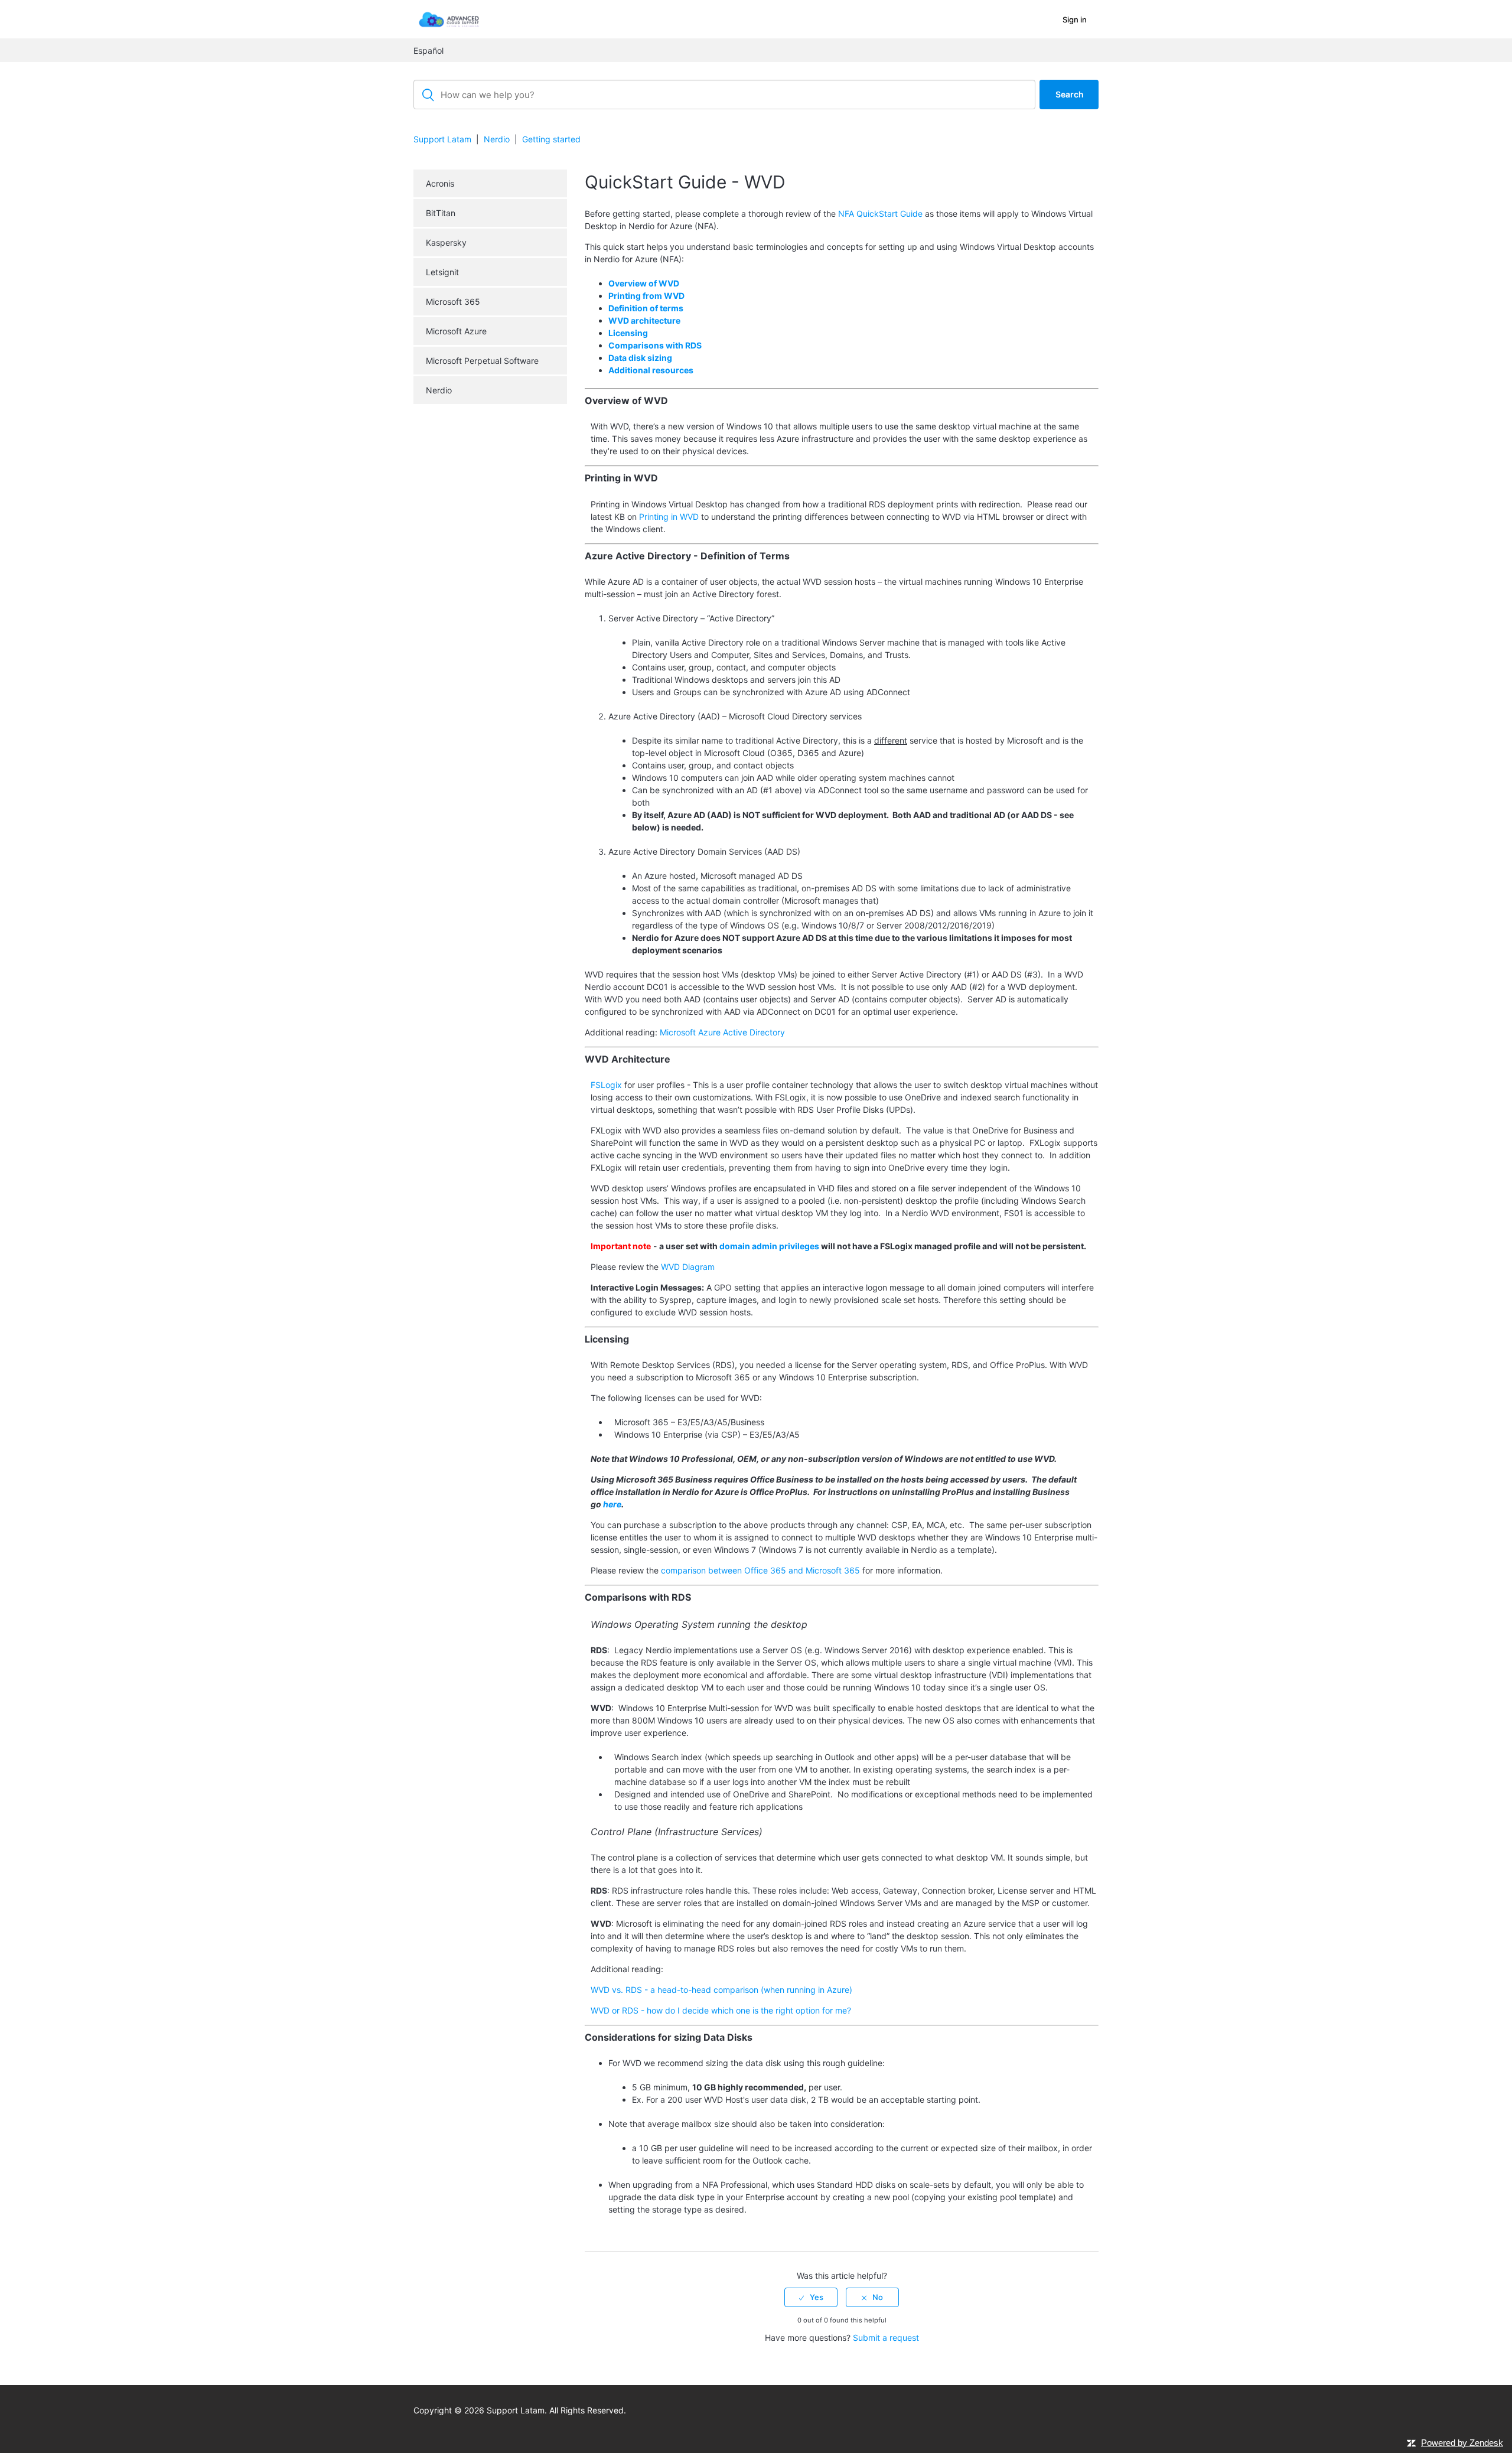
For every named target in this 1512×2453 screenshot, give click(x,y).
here (612, 1504)
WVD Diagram (688, 1267)
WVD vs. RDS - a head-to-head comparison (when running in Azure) (721, 1990)
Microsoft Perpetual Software (482, 361)
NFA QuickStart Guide (880, 214)
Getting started (551, 139)
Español (428, 51)
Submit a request (886, 2338)
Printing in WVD (669, 517)
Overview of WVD (644, 283)
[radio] (811, 2297)
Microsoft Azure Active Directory (722, 1032)
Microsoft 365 (453, 302)
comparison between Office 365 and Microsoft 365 (760, 1570)
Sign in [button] (1075, 19)
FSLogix (606, 1085)
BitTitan (441, 213)
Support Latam (442, 139)
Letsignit (442, 272)
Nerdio (497, 139)
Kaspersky (446, 242)
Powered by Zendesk (1462, 2443)
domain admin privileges (769, 1246)
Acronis (440, 183)
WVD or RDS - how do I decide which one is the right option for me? (721, 2010)
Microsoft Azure (456, 331)
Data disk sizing (640, 358)
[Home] (449, 19)
